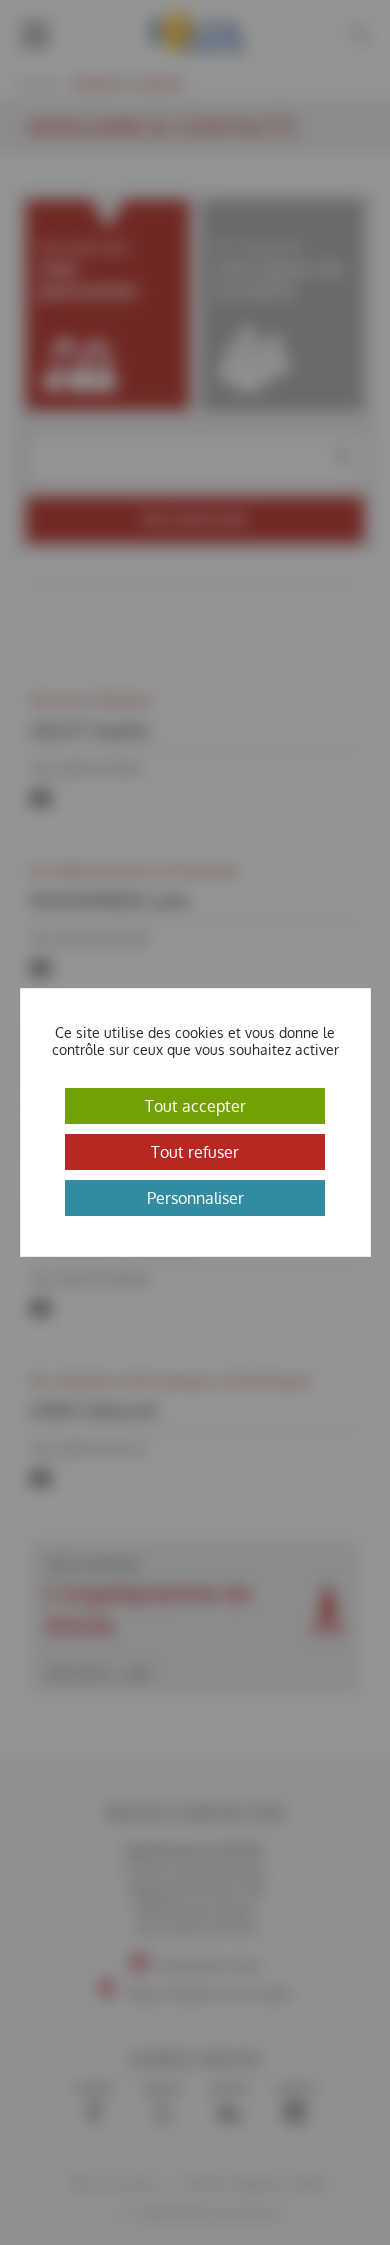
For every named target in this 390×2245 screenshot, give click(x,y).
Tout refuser (195, 1152)
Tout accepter (195, 1106)
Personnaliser (195, 1198)
